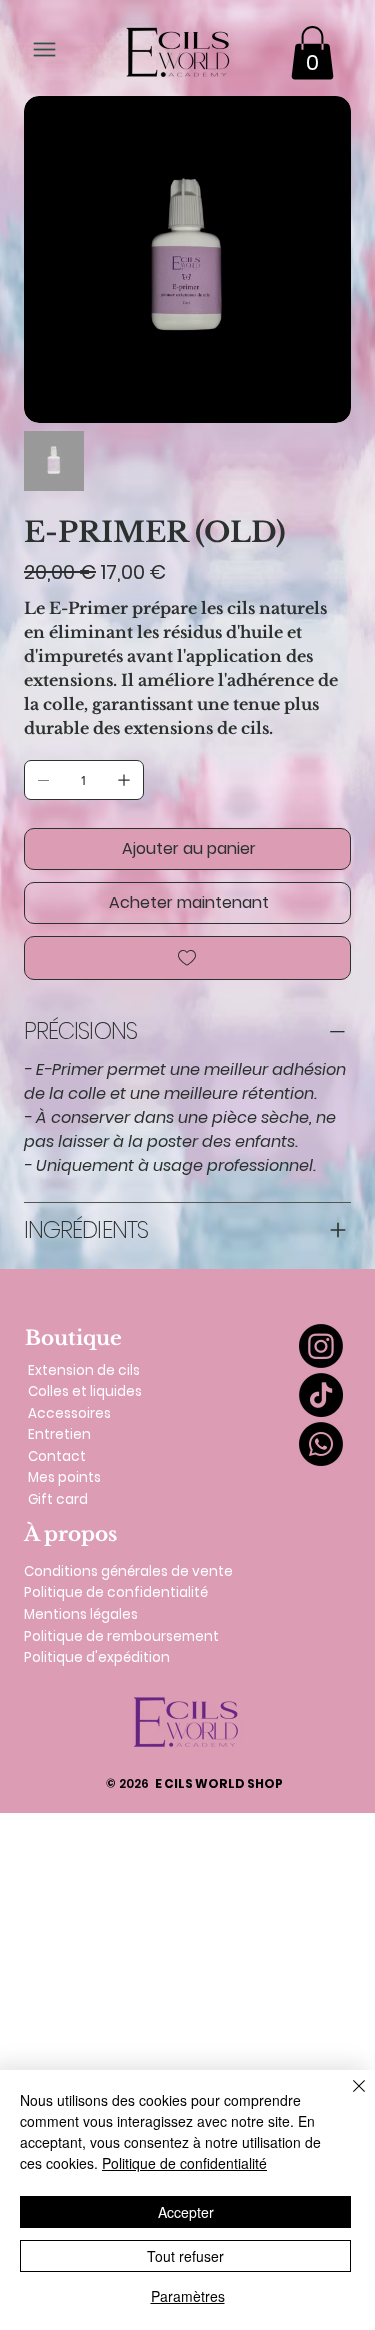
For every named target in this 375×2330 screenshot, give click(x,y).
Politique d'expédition (97, 1657)
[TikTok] (321, 1395)
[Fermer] (347, 2098)
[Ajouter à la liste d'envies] (187, 958)
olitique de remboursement (125, 1636)
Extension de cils (84, 1370)
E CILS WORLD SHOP (194, 1783)
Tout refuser (185, 2256)
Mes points (64, 1477)
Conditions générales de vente (128, 1571)
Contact (57, 1456)
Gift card (58, 1499)
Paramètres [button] (188, 2296)
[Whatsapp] (321, 1444)
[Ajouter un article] (124, 780)
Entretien (59, 1434)
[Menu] (44, 49)
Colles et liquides (85, 1391)
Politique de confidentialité (116, 1592)
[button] (312, 52)
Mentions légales (81, 1614)
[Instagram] (321, 1346)
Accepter (186, 2212)
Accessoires (69, 1413)
